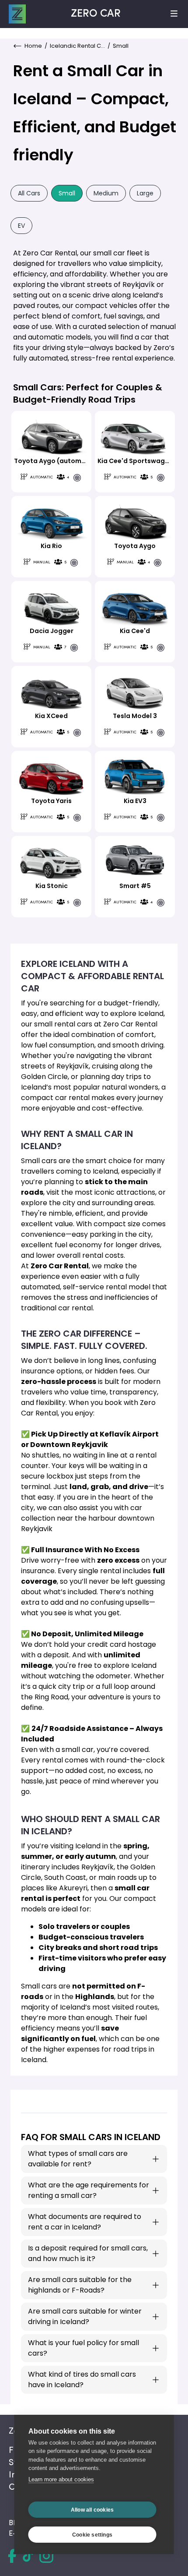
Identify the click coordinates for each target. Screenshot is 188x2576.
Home (33, 46)
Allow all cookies (92, 2510)
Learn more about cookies (61, 2479)
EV (21, 226)
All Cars (29, 193)
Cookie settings (92, 2535)
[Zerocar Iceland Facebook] (12, 2556)
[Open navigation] (174, 14)
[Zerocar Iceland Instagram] (46, 2556)
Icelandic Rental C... (77, 46)
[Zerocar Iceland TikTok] (28, 2556)
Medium (106, 193)
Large (145, 193)
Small (67, 193)
